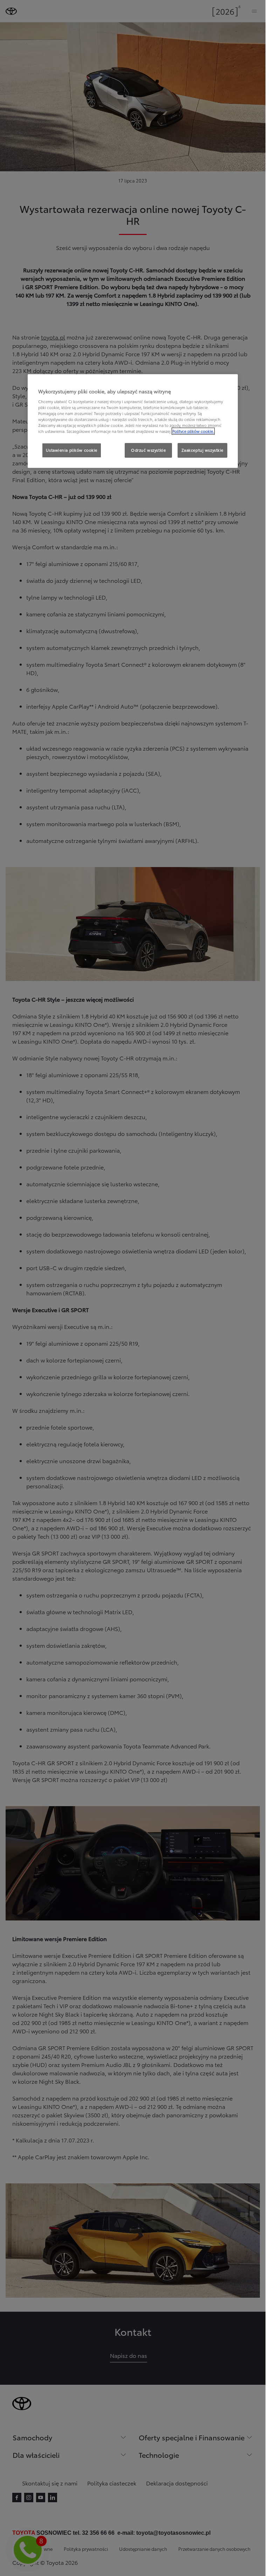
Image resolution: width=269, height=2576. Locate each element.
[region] (133, 421)
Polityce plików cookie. (193, 431)
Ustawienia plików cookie (72, 450)
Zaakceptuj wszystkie (202, 450)
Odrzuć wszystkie (148, 450)
